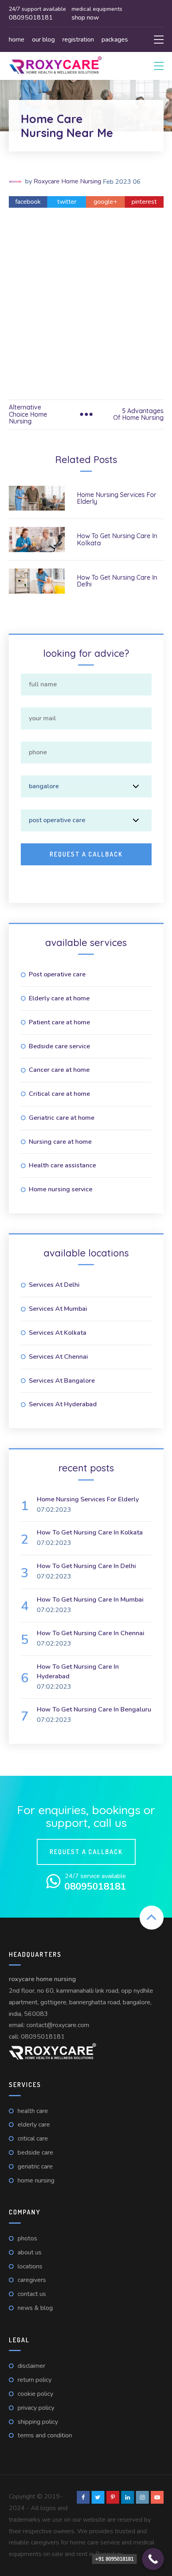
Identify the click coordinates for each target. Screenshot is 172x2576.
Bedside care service (59, 1046)
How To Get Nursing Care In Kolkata (117, 539)
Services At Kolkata (58, 1333)
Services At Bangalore (62, 1381)
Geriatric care (35, 2167)
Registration (78, 40)
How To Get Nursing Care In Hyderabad (78, 1672)
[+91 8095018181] (153, 2559)
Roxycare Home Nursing (67, 181)
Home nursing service (61, 1189)
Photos (27, 2238)
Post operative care (57, 974)
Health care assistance (62, 1165)
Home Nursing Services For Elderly (117, 498)
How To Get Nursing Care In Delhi (117, 581)
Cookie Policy (35, 2394)
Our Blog (43, 40)
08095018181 (43, 2037)
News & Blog (35, 2308)
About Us (30, 2252)
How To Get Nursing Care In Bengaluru (94, 1709)
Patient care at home (59, 1022)
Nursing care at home (60, 1142)
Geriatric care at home (62, 1118)
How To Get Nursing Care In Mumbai (90, 1600)
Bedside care (35, 2153)
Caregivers (32, 2280)
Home (17, 40)
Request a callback (86, 1852)
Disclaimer (31, 2366)
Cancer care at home (59, 1070)
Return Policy (35, 2380)
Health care (33, 2111)
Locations (30, 2266)
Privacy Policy (36, 2408)
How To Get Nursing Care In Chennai (91, 1633)
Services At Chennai (58, 1357)
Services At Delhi (54, 1285)
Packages (115, 40)
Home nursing (36, 2180)
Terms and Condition (45, 2435)
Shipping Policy (38, 2422)
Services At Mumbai (58, 1309)
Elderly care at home (59, 998)
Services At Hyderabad (63, 1404)
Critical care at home (59, 1094)
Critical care (33, 2139)
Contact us (32, 2294)
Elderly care (34, 2125)
